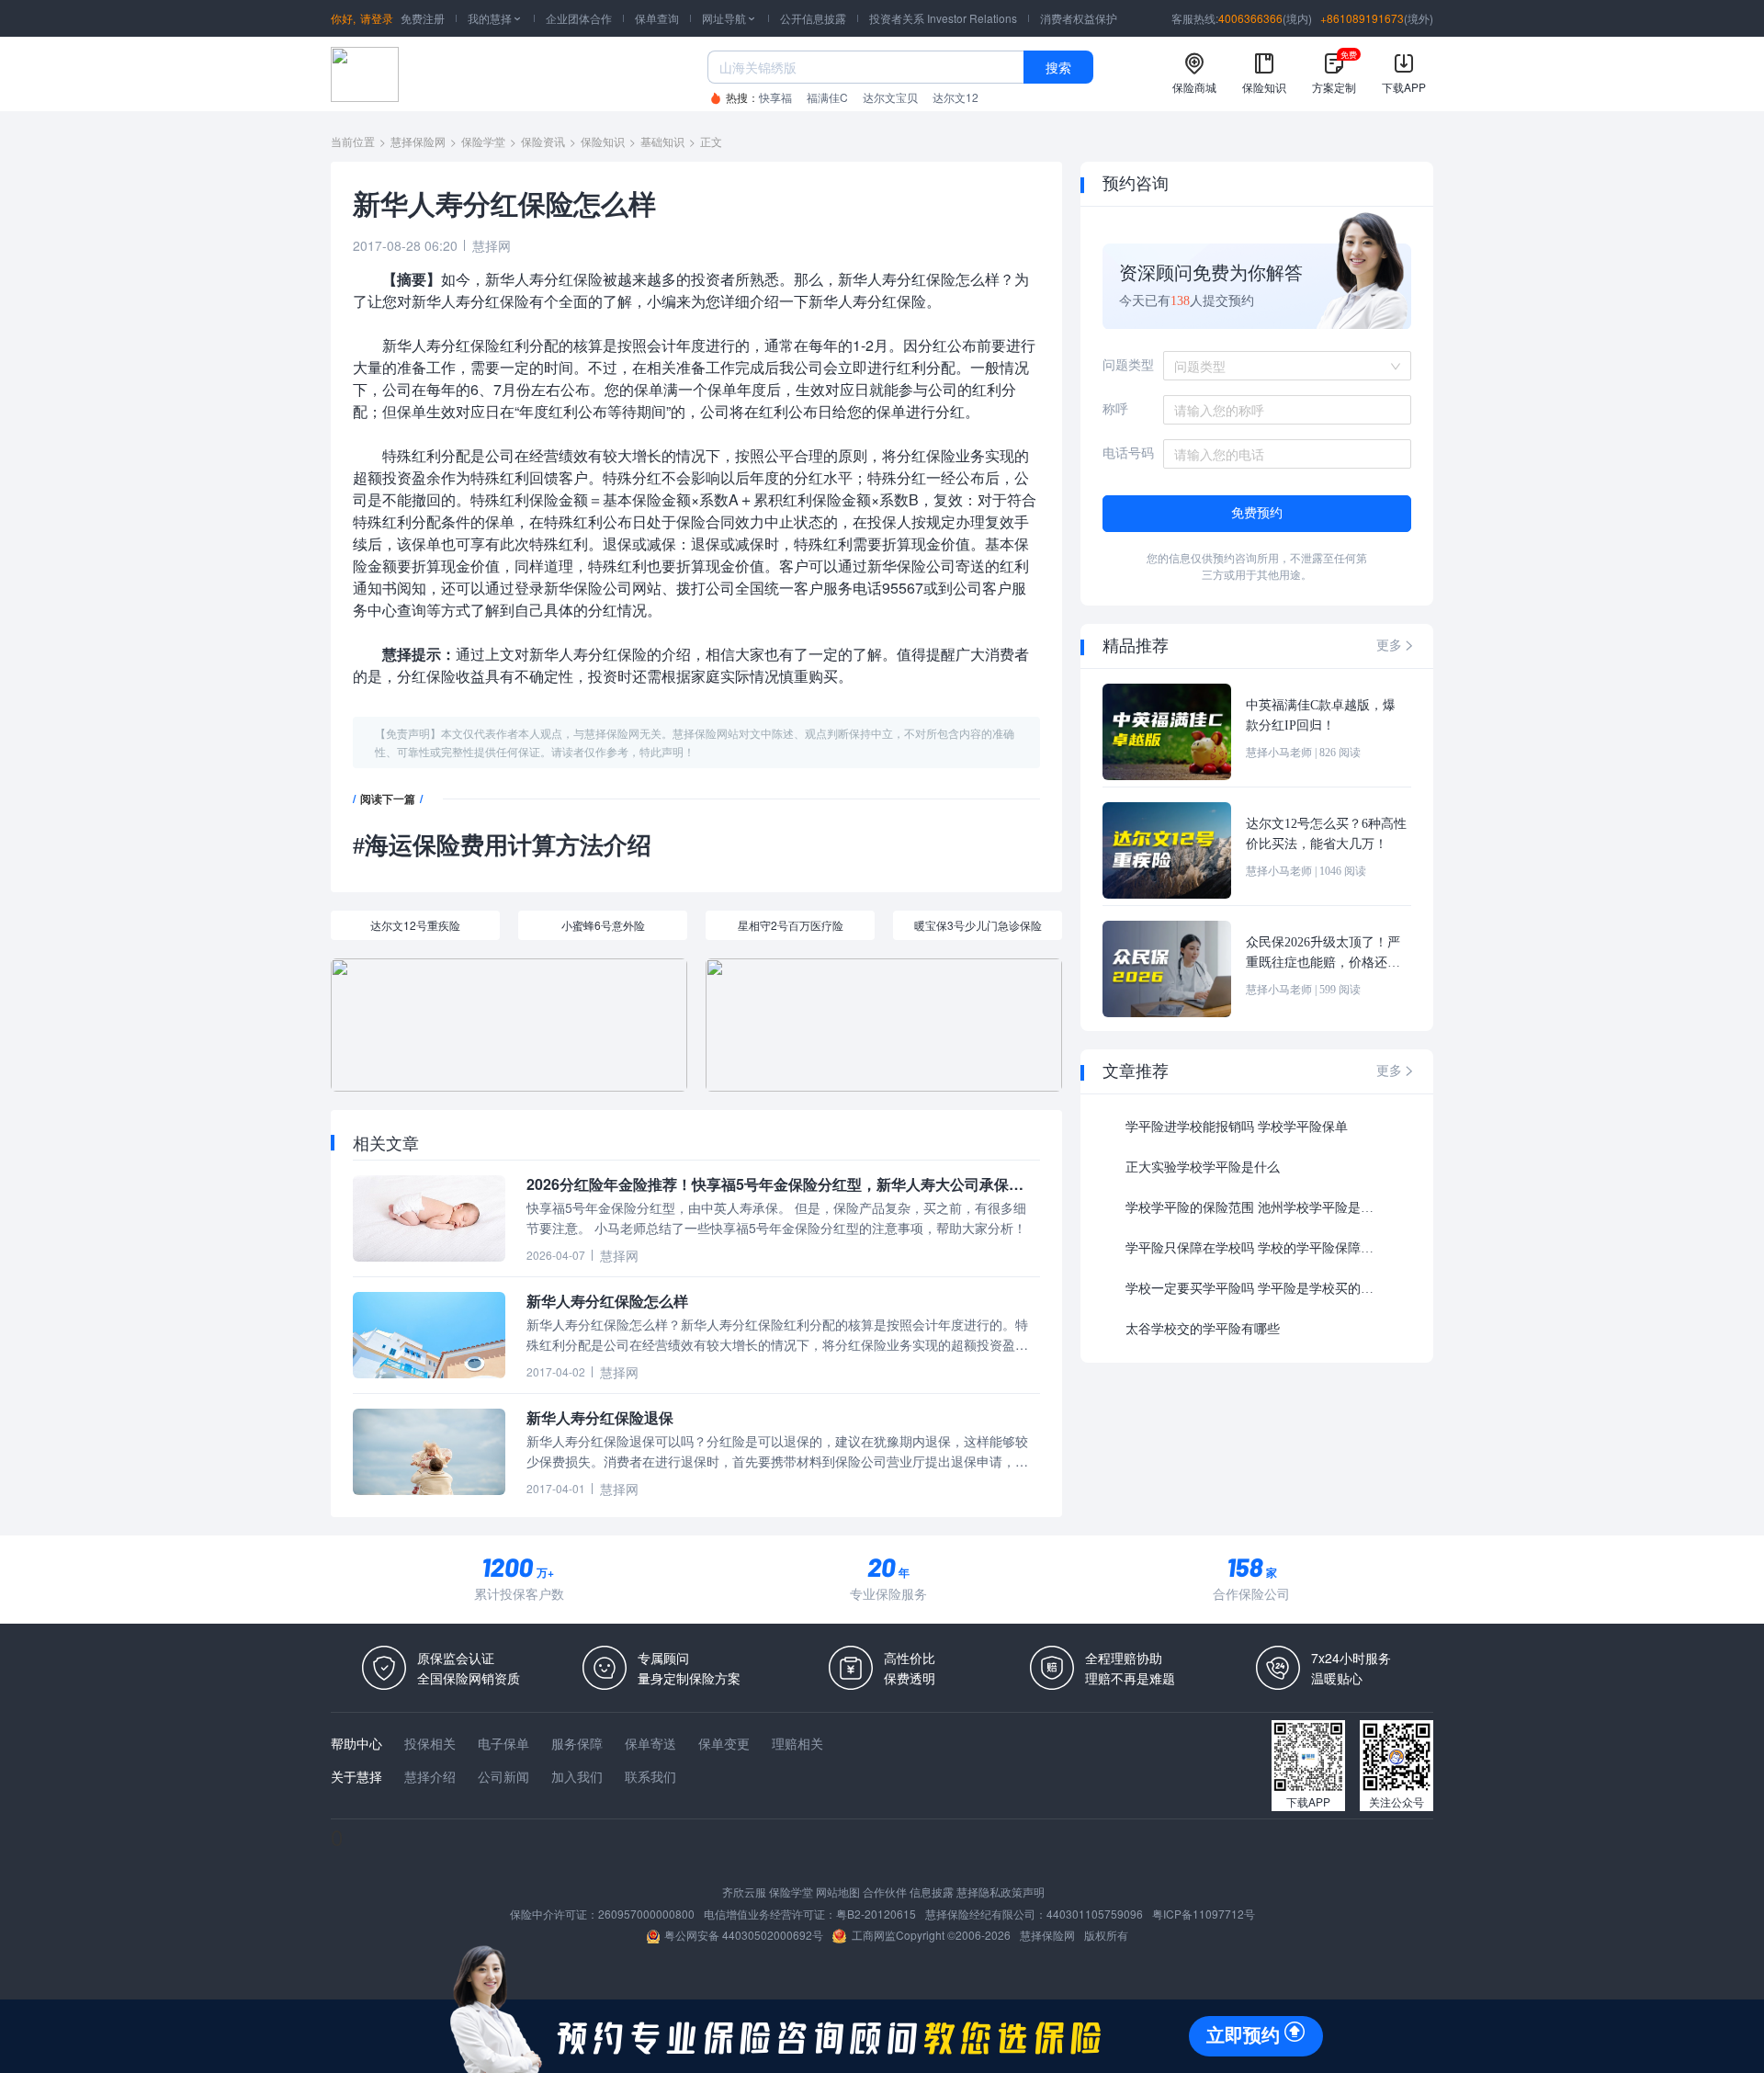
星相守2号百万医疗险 (791, 925)
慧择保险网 (418, 141)
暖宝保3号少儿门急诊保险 (978, 925)
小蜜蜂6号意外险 (603, 925)
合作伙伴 (885, 1892)
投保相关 (430, 1743)
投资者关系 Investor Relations (943, 18)
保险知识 (603, 141)
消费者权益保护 (1079, 18)
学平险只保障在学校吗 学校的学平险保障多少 (1254, 1248)
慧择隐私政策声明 (1001, 1892)
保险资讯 (543, 141)
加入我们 (577, 1776)
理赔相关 (797, 1743)
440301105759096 (1095, 1914)
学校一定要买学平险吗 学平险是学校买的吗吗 (1254, 1289)
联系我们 (650, 1776)
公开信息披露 (813, 18)
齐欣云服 (744, 1892)
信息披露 (932, 1892)
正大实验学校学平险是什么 (1203, 1167)
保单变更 (724, 1743)
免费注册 (423, 18)
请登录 (377, 18)
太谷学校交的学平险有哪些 (1203, 1329)
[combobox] (1281, 366)
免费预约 (1257, 513)
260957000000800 (646, 1914)
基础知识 (662, 141)
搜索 (1058, 67)
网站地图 (838, 1892)
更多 (1396, 646)
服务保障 (577, 1743)
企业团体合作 (579, 18)
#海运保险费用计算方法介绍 (502, 846)
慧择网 (492, 245)
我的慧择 (495, 18)
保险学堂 (483, 141)
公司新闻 (503, 1776)
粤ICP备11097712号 (1204, 1914)
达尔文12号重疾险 (415, 925)
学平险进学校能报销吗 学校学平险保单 (1237, 1127)
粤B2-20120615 (876, 1914)
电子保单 (503, 1743)
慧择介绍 (430, 1776)
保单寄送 (650, 1743)
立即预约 (1243, 2035)
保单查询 (657, 18)
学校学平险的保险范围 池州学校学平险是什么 (1254, 1208)
